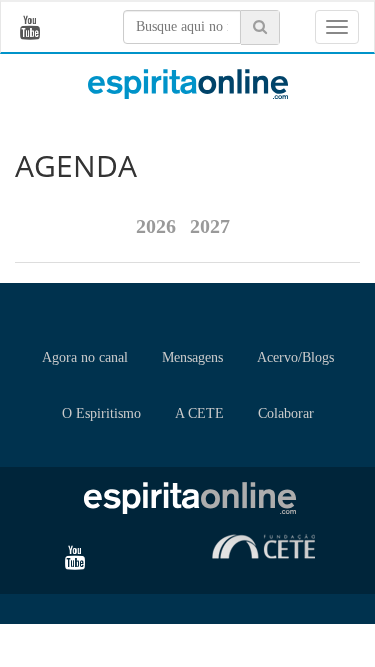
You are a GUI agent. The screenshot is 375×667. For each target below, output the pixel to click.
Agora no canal (85, 357)
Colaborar (286, 413)
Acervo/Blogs (295, 357)
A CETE (199, 413)
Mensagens (192, 357)
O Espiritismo (101, 413)
